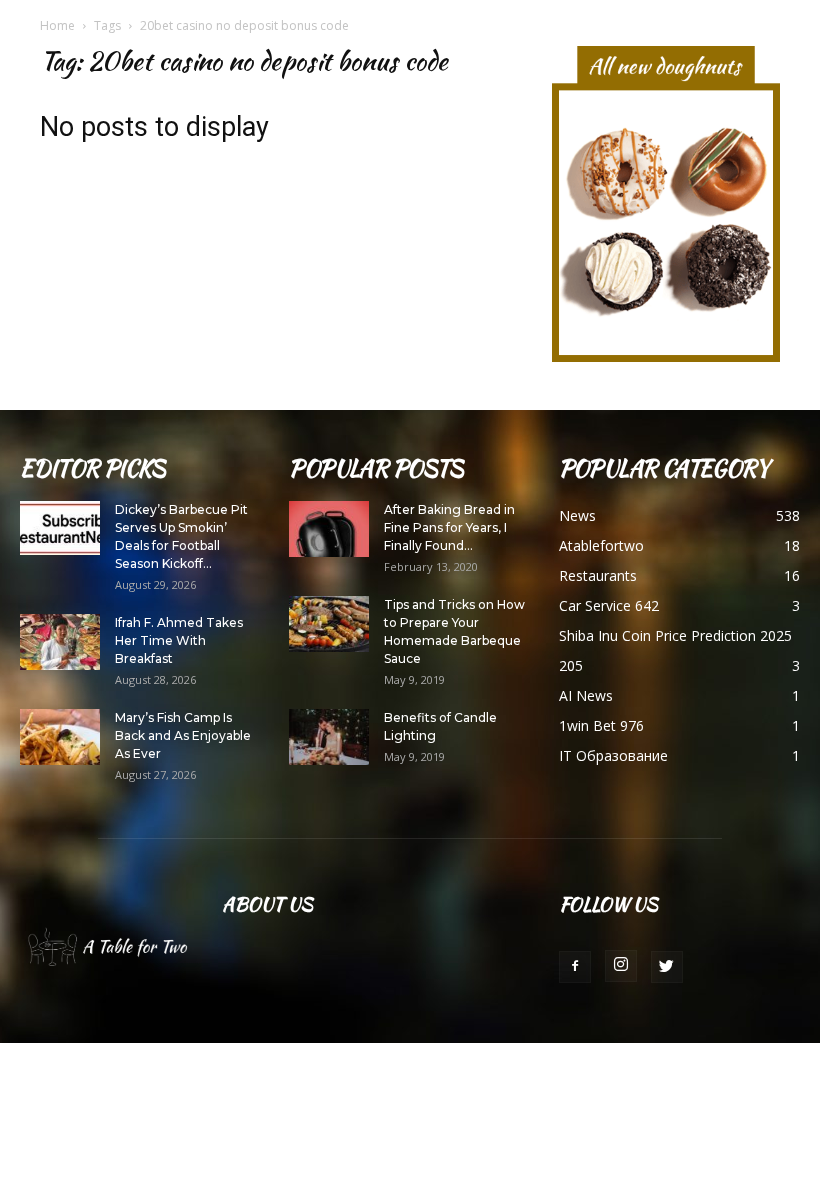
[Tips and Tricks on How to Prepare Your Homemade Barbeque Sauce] (329, 624)
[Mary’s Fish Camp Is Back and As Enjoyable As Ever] (60, 737)
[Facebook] (575, 967)
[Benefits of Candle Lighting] (329, 737)
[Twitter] (667, 967)
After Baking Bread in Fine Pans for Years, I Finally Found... (449, 527)
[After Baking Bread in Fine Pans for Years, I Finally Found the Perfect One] (329, 529)
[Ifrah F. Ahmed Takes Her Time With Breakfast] (60, 642)
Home (57, 25)
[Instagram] (621, 966)
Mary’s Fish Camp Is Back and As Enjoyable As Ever (183, 735)
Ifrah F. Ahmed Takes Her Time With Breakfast (179, 640)
